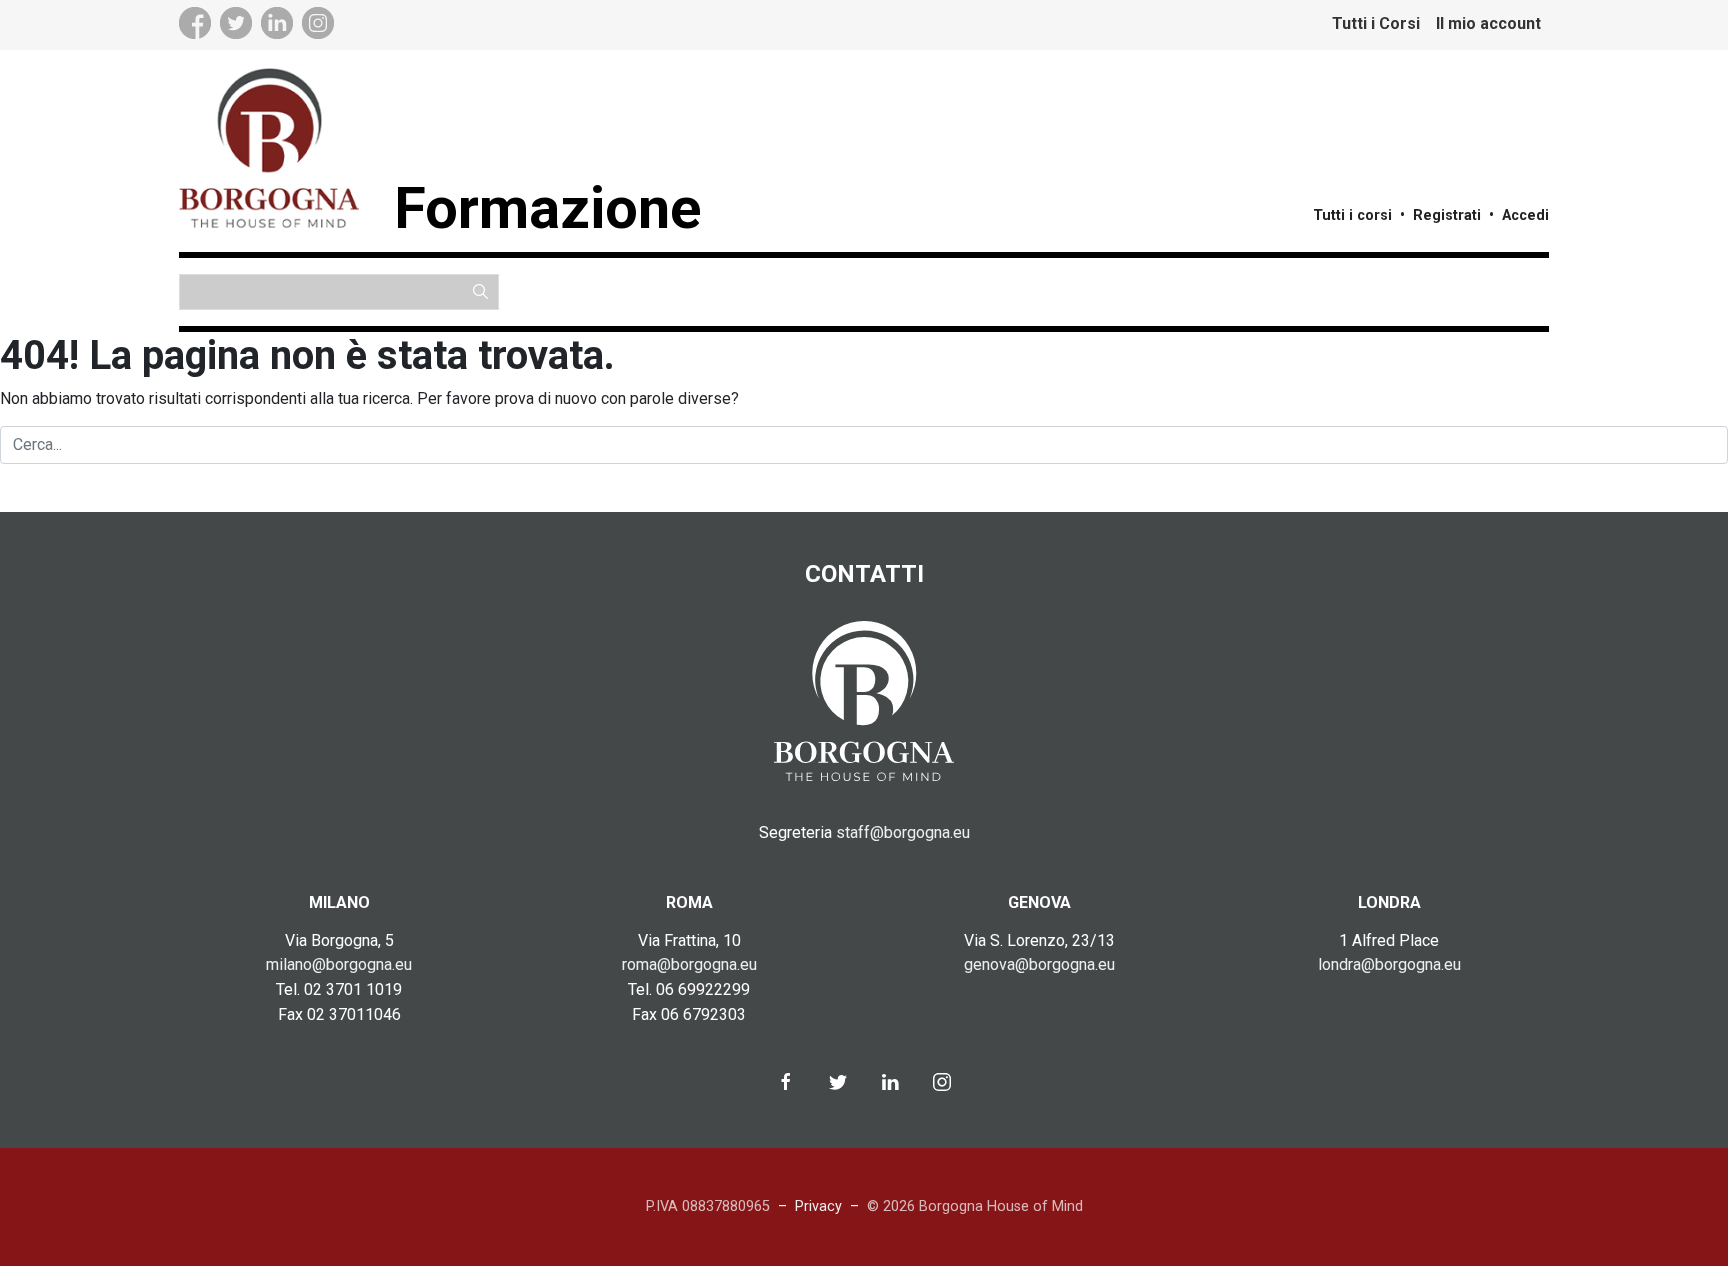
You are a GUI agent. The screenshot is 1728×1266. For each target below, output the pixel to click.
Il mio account (1488, 23)
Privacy (818, 1206)
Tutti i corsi (1352, 215)
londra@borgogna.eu (1389, 964)
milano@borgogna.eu (339, 964)
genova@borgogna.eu (1039, 964)
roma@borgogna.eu (689, 964)
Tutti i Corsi (1376, 23)
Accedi (1525, 215)
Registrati (1447, 215)
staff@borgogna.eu (903, 832)
